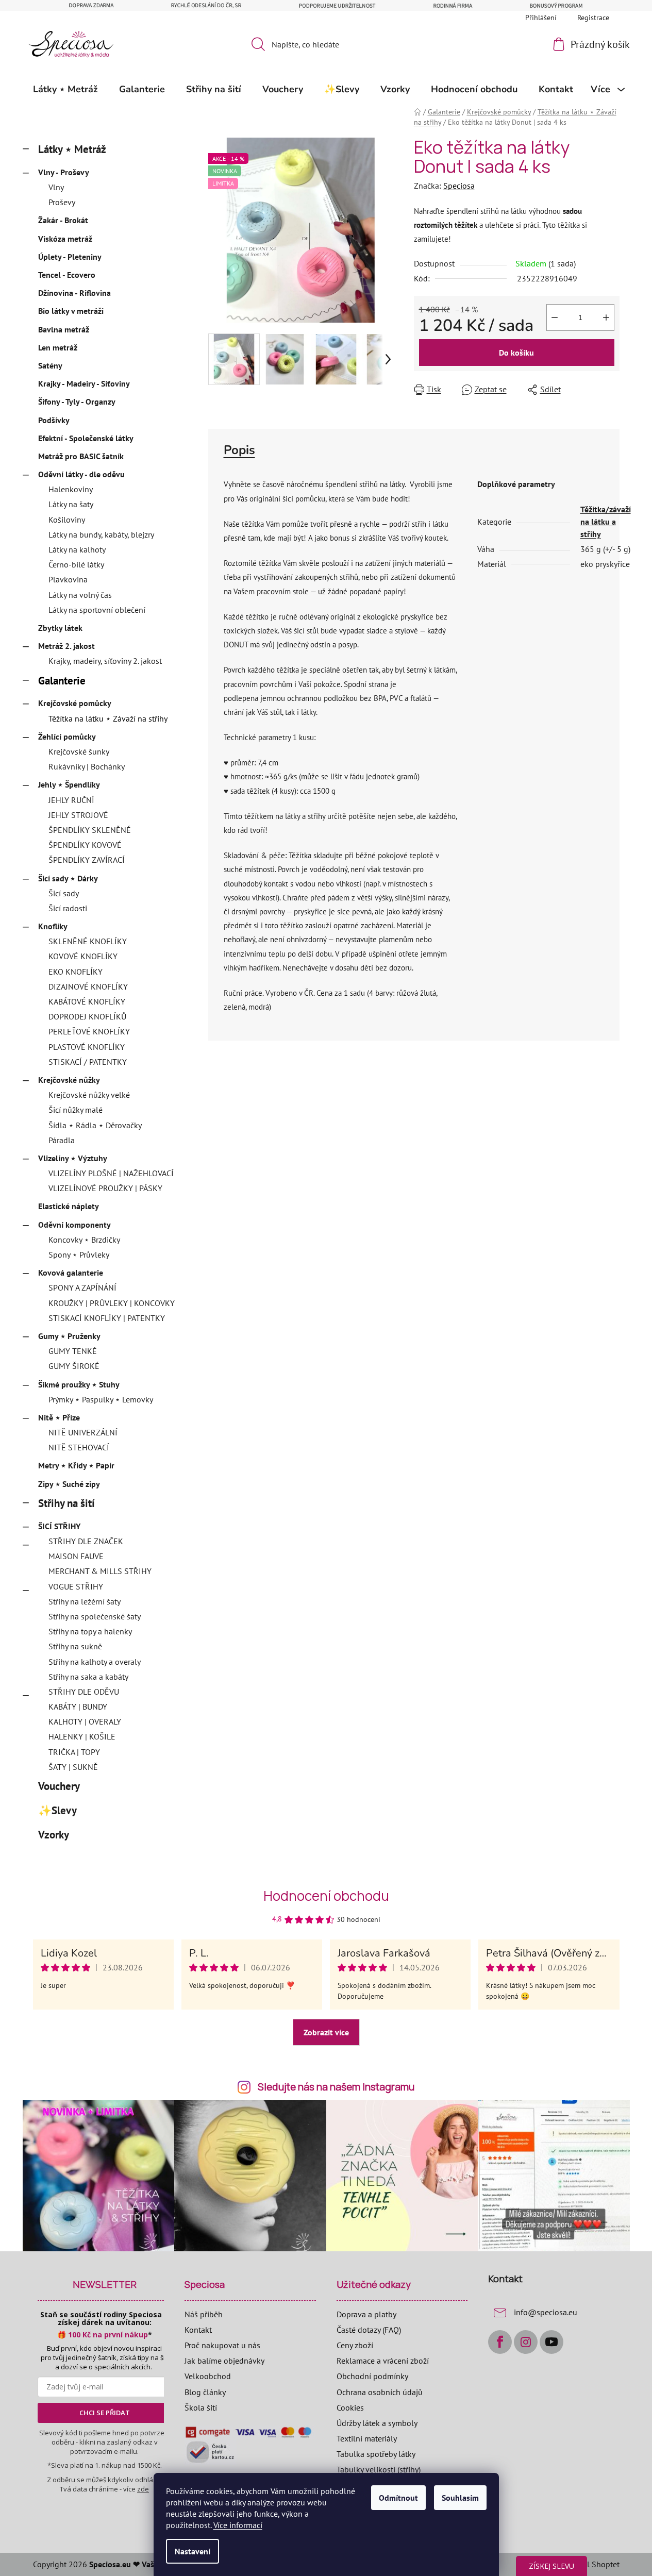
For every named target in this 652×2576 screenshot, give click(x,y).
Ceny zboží (355, 2345)
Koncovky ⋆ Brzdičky (84, 1240)
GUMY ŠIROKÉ (74, 1366)
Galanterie (62, 681)
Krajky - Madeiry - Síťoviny (84, 383)
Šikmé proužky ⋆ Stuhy (79, 1384)
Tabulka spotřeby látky (376, 2454)
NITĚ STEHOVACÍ (79, 1447)
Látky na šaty (71, 504)
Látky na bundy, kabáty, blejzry (101, 534)
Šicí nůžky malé (76, 1110)
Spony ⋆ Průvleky (79, 1254)
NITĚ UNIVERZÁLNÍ (83, 1432)
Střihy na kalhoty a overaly (95, 1662)
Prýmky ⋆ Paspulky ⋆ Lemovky (101, 1399)
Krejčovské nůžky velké (89, 1095)
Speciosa (459, 186)
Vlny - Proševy (64, 172)
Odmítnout (398, 2498)
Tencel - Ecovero (67, 275)
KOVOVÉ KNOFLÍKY (83, 956)
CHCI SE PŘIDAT (105, 2413)
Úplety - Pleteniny (70, 257)
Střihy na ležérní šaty (85, 1601)
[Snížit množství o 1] (555, 317)
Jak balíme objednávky (224, 2361)
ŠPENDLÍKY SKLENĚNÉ (90, 830)
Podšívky (54, 420)
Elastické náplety (69, 1206)
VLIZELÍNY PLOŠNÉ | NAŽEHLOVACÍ (111, 1173)
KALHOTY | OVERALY (85, 1721)
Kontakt (198, 2330)
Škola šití (201, 2407)
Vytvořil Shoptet (591, 2564)
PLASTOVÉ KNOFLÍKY (87, 1047)
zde (143, 2489)
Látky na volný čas (80, 595)
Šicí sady (64, 893)
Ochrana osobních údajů (380, 2392)
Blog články (205, 2392)
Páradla (62, 1140)
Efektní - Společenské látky (86, 438)
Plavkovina (68, 579)
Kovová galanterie (71, 1273)
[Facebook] (500, 2342)
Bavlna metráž (64, 329)
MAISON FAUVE (76, 1556)
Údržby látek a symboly (377, 2423)
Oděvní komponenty (74, 1225)
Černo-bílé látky (76, 564)
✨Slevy (57, 1810)
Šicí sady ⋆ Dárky (68, 878)
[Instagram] (526, 2342)
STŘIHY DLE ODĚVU (84, 1692)
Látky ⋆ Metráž (72, 149)
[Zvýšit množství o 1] (606, 317)
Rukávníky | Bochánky (87, 766)
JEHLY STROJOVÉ (78, 815)
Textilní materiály (367, 2438)
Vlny (56, 187)
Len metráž (58, 347)
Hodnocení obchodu (326, 1896)
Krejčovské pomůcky (75, 703)
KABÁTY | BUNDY (78, 1707)
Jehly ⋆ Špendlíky (69, 784)
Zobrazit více (326, 2032)
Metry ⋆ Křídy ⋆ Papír (76, 1465)
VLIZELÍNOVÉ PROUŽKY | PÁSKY (105, 1188)
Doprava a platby (366, 2314)
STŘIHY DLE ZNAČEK (86, 1541)
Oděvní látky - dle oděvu (81, 474)
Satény (50, 365)
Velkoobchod (208, 2376)
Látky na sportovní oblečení (97, 610)
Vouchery (59, 1786)
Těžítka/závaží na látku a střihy (606, 522)
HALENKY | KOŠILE (82, 1736)
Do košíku (516, 353)
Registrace (593, 18)
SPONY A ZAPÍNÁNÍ (82, 1287)
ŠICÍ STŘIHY (59, 1526)
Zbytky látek (60, 628)
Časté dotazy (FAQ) (369, 2330)
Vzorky (53, 1835)
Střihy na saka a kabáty (88, 1677)
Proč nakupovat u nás (222, 2345)
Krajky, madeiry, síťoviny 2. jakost (105, 661)
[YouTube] (551, 2342)
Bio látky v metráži (71, 311)
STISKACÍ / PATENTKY (88, 1062)
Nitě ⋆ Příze (59, 1417)
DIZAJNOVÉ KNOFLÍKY (88, 986)
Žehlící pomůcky (67, 737)
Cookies (350, 2407)
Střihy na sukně (75, 1646)
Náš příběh (204, 2314)
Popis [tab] (239, 450)
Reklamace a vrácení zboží (383, 2361)
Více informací (238, 2525)
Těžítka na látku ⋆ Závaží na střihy (108, 718)
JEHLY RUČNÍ (71, 800)
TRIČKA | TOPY (74, 1752)
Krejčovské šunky (79, 751)
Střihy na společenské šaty (95, 1616)
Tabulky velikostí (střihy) (379, 2469)
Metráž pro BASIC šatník (81, 456)
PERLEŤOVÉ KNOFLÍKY (89, 1031)
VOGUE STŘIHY (76, 1586)
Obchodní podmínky (372, 2376)
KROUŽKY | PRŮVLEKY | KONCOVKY (112, 1303)
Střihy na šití (66, 1503)
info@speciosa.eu (546, 2312)
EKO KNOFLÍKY (76, 972)
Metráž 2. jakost (66, 646)
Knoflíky (53, 926)
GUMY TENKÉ (73, 1351)
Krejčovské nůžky (69, 1080)
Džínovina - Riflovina (74, 293)
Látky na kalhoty (77, 549)
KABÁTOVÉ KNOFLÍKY (87, 1001)
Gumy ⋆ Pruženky (69, 1336)
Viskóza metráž (65, 239)
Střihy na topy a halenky (90, 1631)
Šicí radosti (68, 908)
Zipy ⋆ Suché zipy (69, 1484)
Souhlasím (460, 2498)
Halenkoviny (71, 489)
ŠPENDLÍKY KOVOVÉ (85, 845)
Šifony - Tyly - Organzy (77, 402)
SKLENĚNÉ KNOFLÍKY (88, 941)
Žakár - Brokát (63, 220)
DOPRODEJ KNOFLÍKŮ (87, 1016)
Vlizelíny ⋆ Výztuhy (73, 1158)
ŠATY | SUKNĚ (73, 1767)
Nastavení (193, 2551)
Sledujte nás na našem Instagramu (336, 2087)
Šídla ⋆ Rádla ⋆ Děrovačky (95, 1125)
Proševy (62, 202)
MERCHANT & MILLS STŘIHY (100, 1571)
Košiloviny (67, 520)
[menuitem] (65, 89)
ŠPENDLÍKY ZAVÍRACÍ (87, 860)
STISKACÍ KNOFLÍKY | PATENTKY (107, 1318)
